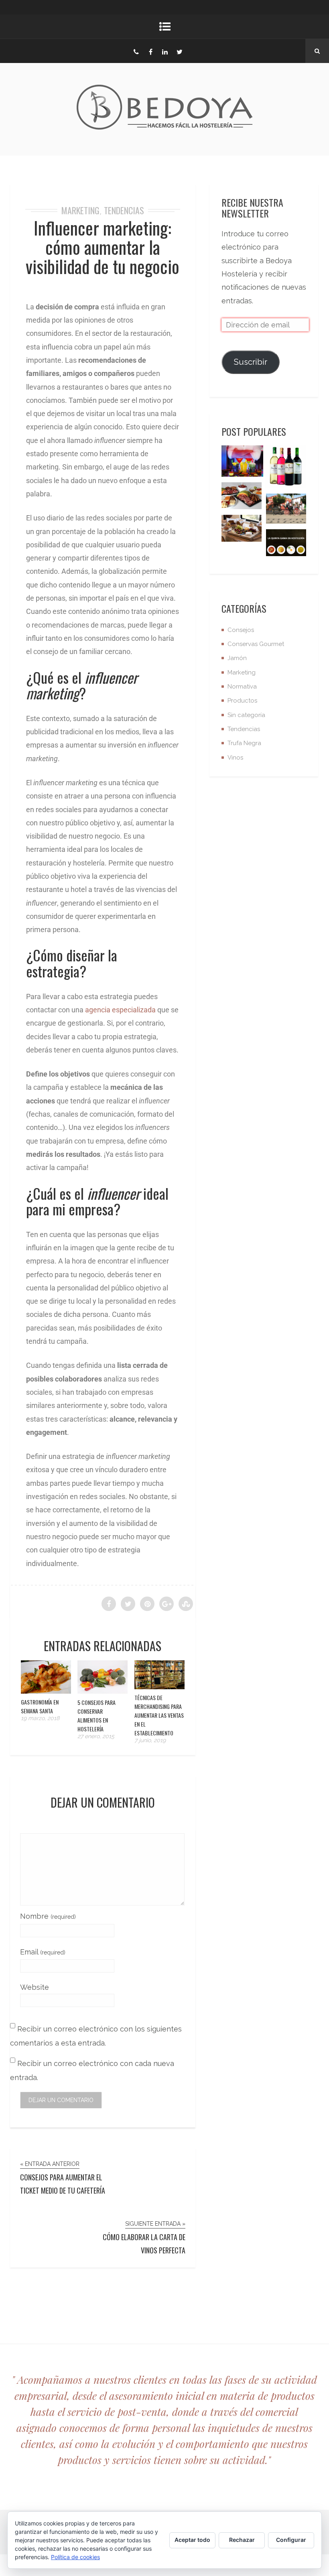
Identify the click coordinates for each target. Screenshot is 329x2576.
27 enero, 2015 (96, 1736)
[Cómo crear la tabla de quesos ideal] (242, 530)
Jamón (237, 658)
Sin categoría (246, 715)
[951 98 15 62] (136, 51)
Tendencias (124, 210)
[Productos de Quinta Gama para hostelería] (286, 545)
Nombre (48, 1916)
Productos (242, 701)
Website (35, 1987)
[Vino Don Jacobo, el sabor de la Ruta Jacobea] (286, 469)
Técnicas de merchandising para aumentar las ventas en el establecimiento (159, 1715)
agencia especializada (120, 1010)
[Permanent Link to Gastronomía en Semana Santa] (46, 1691)
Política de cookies (75, 2557)
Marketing (80, 210)
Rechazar (242, 2540)
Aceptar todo (192, 2540)
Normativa (242, 687)
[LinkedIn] (165, 51)
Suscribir (251, 362)
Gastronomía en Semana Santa (40, 1706)
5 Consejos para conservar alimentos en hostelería (96, 1716)
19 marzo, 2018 (40, 1718)
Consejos (241, 630)
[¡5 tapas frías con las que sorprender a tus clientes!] (242, 498)
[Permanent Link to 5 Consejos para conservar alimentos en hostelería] (103, 1691)
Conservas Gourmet (256, 644)
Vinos (235, 758)
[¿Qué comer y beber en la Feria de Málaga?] (286, 511)
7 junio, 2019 (150, 1740)
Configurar (291, 2540)
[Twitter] (179, 51)
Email (43, 1952)
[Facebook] (150, 51)
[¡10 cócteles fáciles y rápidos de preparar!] (242, 463)
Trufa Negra (244, 743)
